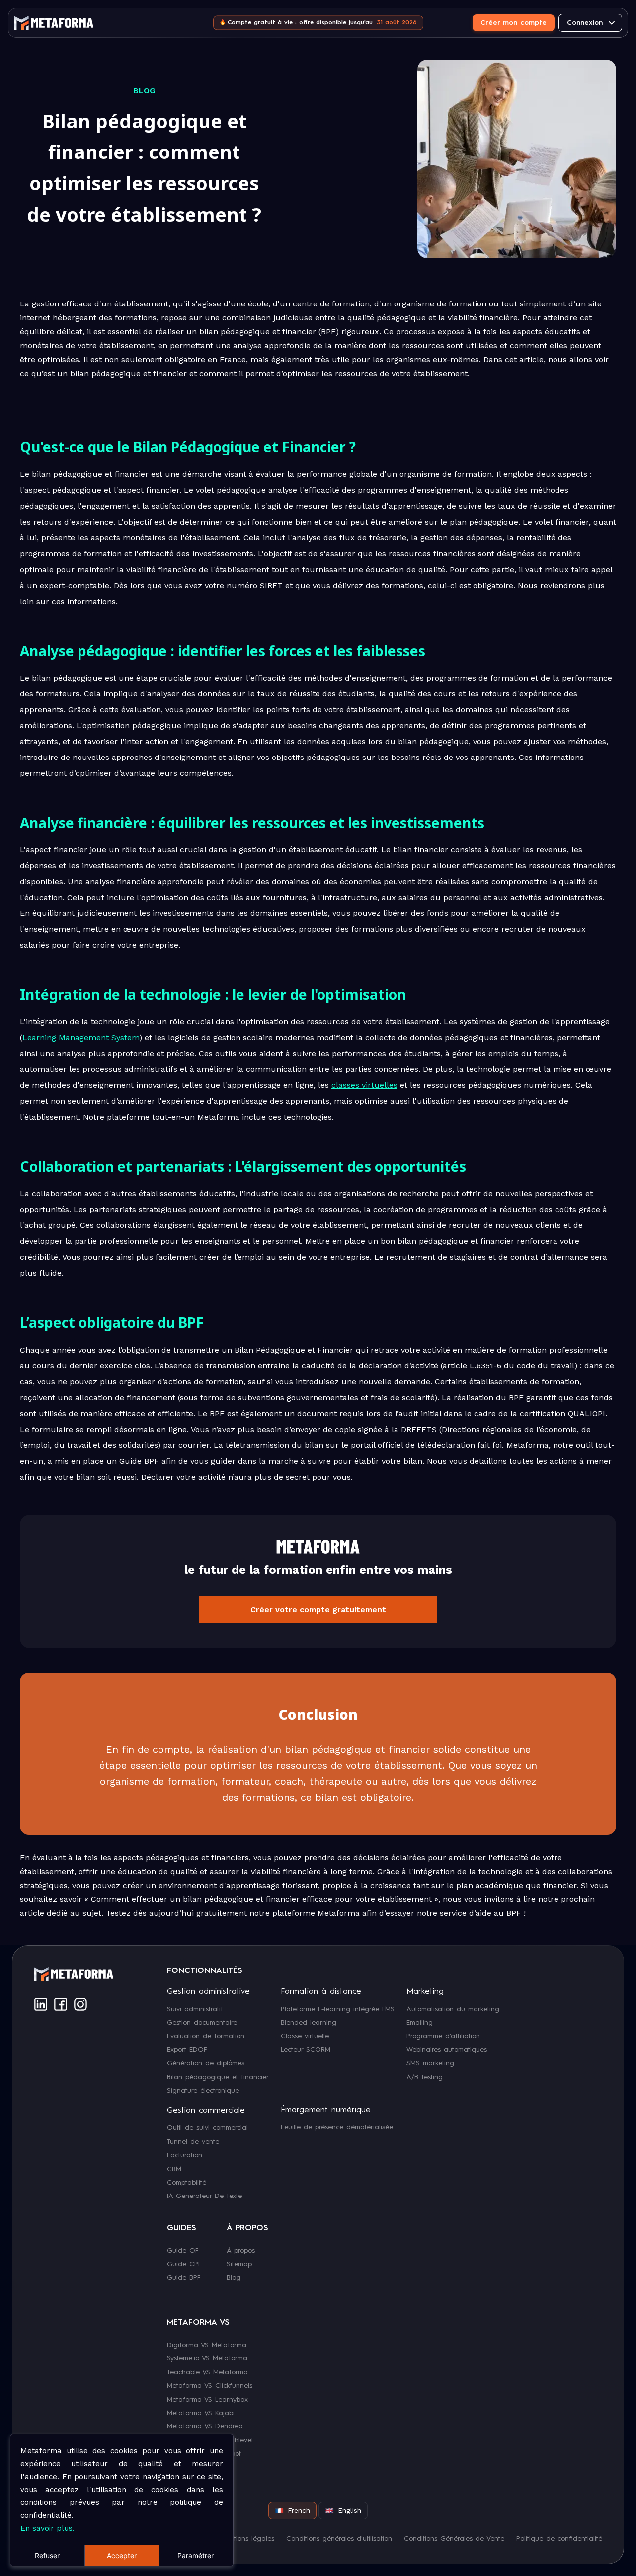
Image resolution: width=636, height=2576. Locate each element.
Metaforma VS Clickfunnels (210, 2386)
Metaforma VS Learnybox (207, 2399)
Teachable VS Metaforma (207, 2372)
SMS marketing (430, 2063)
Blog (234, 2277)
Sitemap (239, 2264)
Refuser (47, 2555)
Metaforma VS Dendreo (205, 2426)
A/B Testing (425, 2077)
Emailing (420, 2023)
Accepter (122, 2555)
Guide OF (183, 2250)
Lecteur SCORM (306, 2049)
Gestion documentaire (202, 2023)
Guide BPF (184, 2277)
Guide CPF (184, 2264)
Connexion (585, 23)
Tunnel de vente (193, 2141)
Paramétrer (196, 2555)
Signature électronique (203, 2091)
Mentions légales (247, 2539)
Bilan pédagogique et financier (218, 2077)
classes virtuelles (364, 1085)
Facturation (185, 2155)
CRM (174, 2169)
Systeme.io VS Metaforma (207, 2358)
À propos (241, 2250)
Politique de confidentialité (559, 2539)
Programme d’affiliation (443, 2036)
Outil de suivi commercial (207, 2128)
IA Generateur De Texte (204, 2196)
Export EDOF (187, 2049)
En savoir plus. (47, 2528)
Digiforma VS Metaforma (207, 2345)
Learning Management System (81, 1037)
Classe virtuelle (305, 2036)
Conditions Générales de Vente (454, 2539)
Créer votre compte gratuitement (318, 1610)
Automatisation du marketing (453, 2009)
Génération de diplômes (206, 2063)
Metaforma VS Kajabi (201, 2413)
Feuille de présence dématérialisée (337, 2127)
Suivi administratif (195, 2009)
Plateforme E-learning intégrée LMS (338, 2009)
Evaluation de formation (206, 2036)
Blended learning (309, 2023)
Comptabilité (187, 2183)
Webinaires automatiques (447, 2049)
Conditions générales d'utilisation (339, 2539)
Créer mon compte (514, 23)
